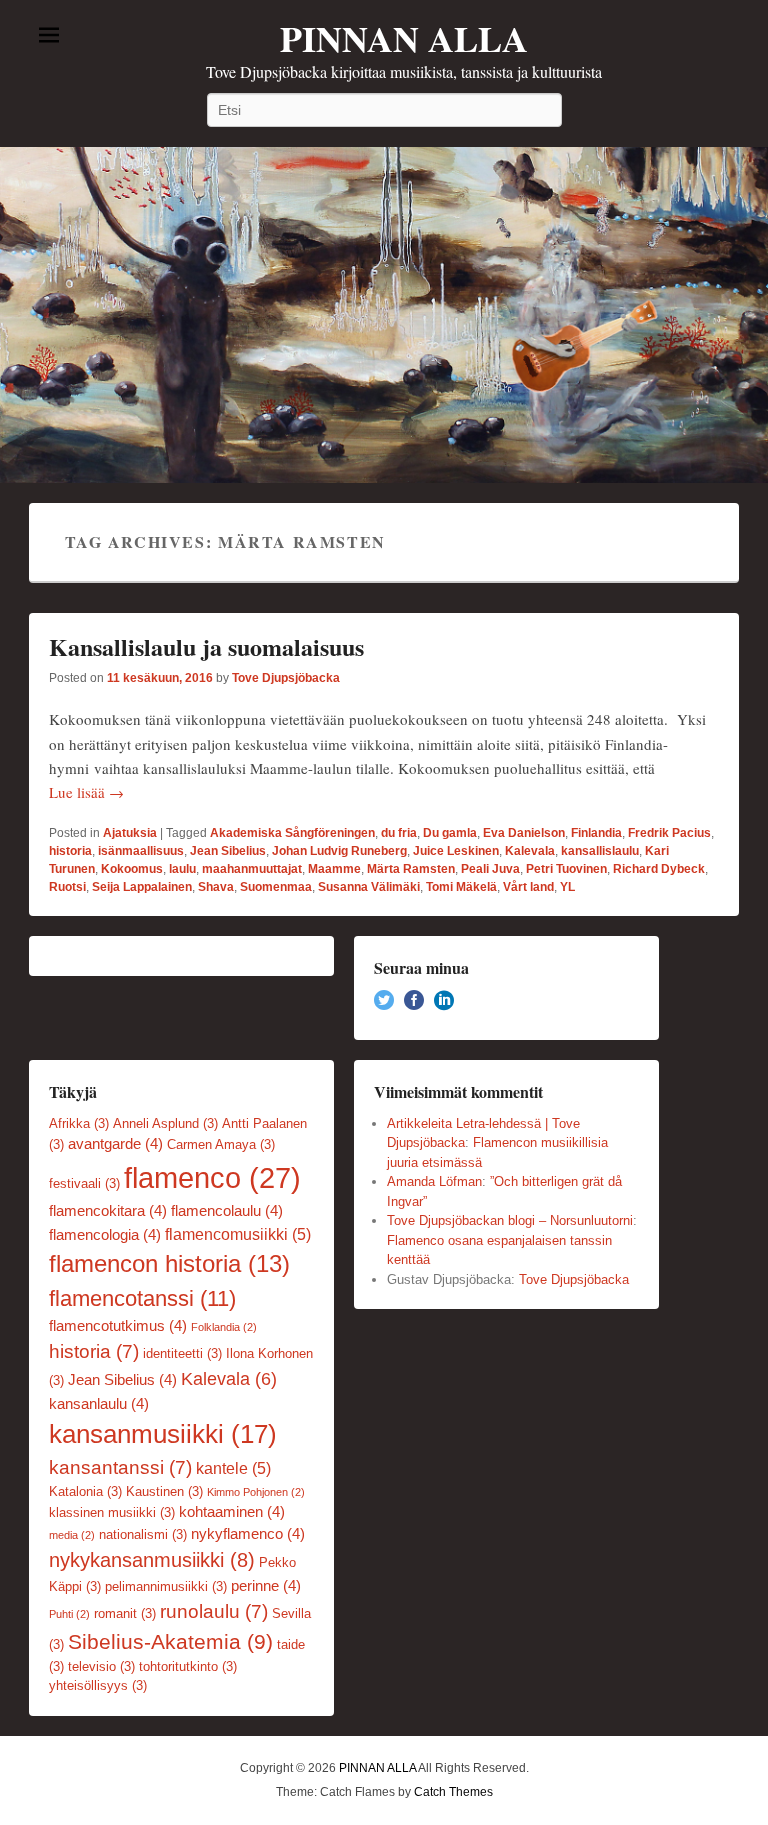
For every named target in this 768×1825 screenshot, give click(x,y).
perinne (266, 1586)
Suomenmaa (276, 887)
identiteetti (182, 1353)
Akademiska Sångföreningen (292, 833)
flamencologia (105, 1235)
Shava (216, 887)
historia (70, 851)
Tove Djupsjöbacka (286, 678)
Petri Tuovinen (566, 869)
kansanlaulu (99, 1404)
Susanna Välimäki (369, 887)
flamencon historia (169, 1264)
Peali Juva (490, 869)
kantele (233, 1468)
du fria (399, 833)
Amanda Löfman (434, 1181)
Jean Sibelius (228, 851)
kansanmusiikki (163, 1434)
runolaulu (214, 1611)
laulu (182, 869)
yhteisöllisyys (98, 1685)
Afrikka (79, 1123)
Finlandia (596, 833)
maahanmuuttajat (252, 869)
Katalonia (85, 1491)
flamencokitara (108, 1211)
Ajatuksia (130, 833)
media (72, 1535)
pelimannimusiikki (166, 1586)
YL (567, 887)
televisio (101, 1666)
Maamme (334, 869)
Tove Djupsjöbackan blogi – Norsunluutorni (510, 1220)
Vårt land (528, 887)
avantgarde (115, 1144)
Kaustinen (164, 1491)
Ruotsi (67, 887)
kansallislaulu (600, 851)
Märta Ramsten (411, 869)
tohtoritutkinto (188, 1666)
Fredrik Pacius (669, 833)
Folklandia (224, 1327)
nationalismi (143, 1534)
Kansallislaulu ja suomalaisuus (206, 646)
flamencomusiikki (238, 1234)
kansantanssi (120, 1467)
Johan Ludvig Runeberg (339, 851)
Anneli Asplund (165, 1123)
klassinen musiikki (112, 1512)
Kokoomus (132, 869)
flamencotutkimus (118, 1326)
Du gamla (450, 833)
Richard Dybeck (659, 869)
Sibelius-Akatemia (170, 1641)
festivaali (84, 1183)
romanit (125, 1613)
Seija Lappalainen (142, 887)
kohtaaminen (232, 1512)
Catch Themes (453, 1792)
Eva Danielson (524, 833)
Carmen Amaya (221, 1144)
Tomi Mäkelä (461, 887)
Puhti (69, 1614)
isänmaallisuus (141, 851)
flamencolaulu (227, 1211)
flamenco (212, 1177)
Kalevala (530, 851)
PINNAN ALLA (404, 38)
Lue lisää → (86, 792)
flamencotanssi (142, 1298)
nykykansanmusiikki (152, 1560)
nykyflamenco (248, 1534)
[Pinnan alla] (384, 315)
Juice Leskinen (456, 851)
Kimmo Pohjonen (256, 1492)
